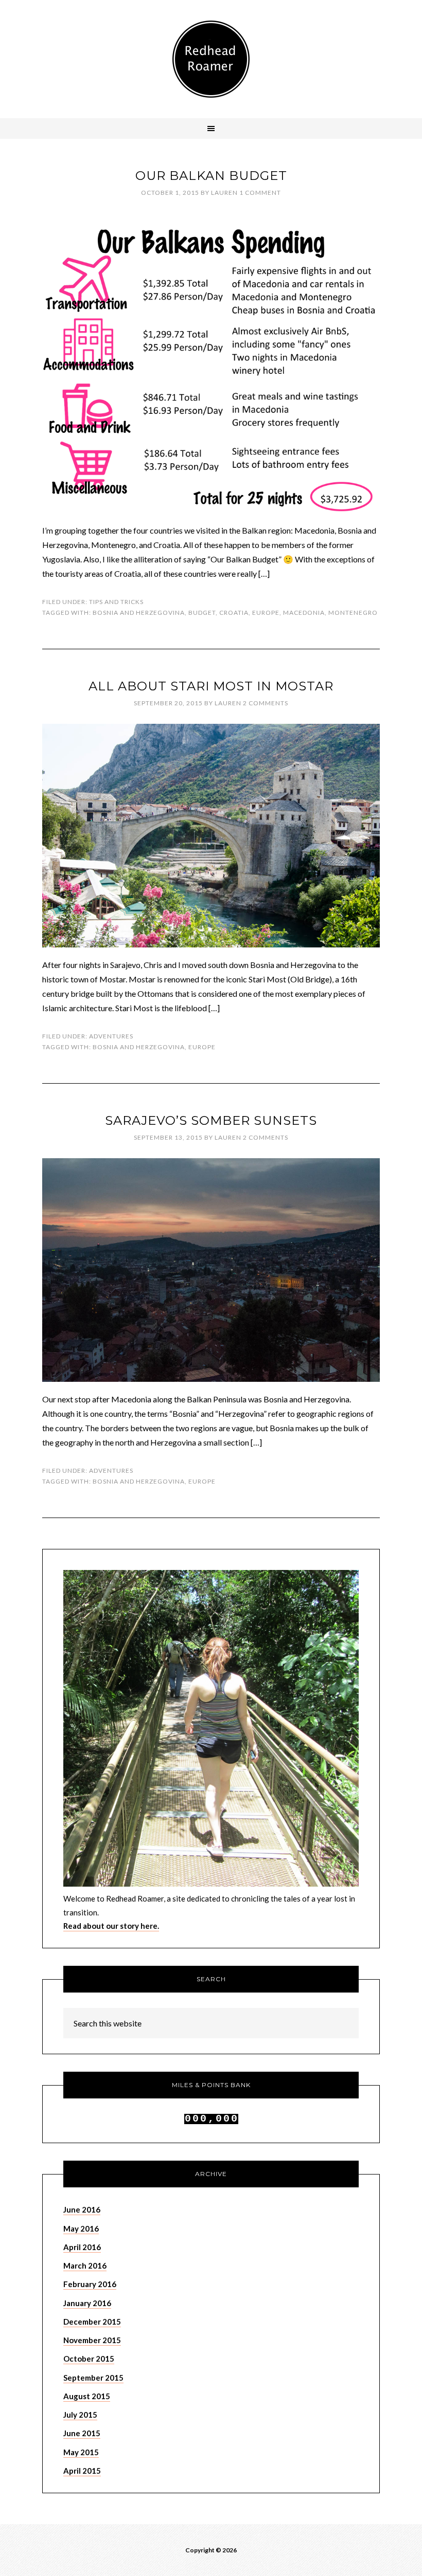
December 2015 (92, 2322)
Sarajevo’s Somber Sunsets (211, 1120)
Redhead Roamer (211, 59)
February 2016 (90, 2284)
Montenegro (353, 613)
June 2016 (82, 2209)
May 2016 (81, 2228)
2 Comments (266, 703)
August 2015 (87, 2396)
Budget (202, 613)
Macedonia (304, 613)
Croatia (234, 613)
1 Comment (260, 193)
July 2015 (80, 2415)
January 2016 (87, 2303)
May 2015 (81, 2452)
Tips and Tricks (116, 602)
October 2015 (89, 2359)
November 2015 (92, 2340)
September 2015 (93, 2378)
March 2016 (85, 2266)
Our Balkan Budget (211, 176)
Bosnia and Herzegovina (139, 613)
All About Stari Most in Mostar (211, 686)
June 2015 (82, 2433)
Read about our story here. (111, 1926)
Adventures (111, 1036)
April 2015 (82, 2471)
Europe (266, 613)
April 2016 (82, 2247)
